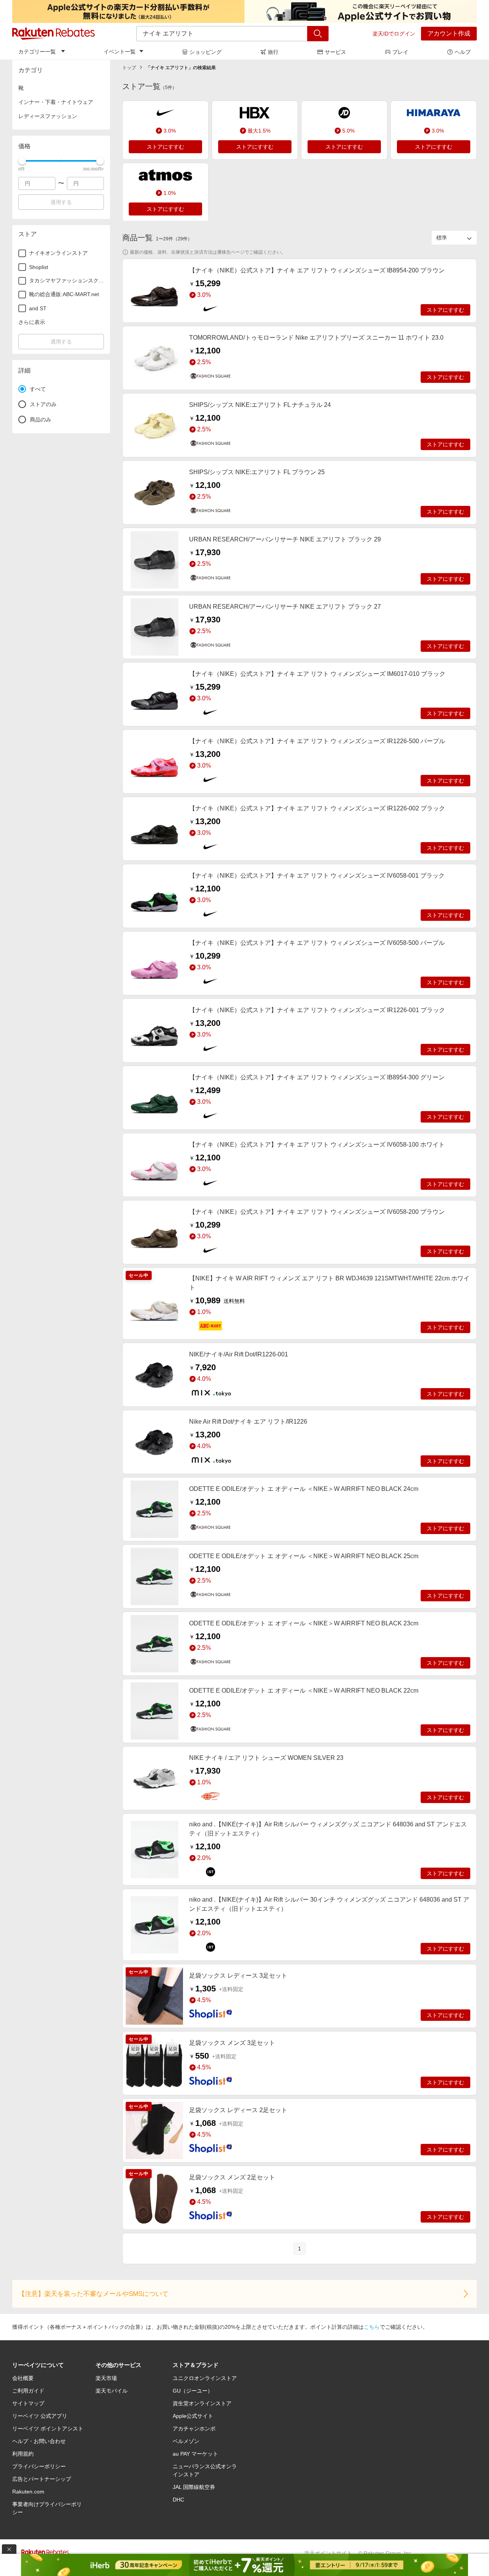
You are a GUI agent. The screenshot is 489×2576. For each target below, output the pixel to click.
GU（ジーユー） (193, 2391)
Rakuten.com (28, 2492)
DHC (178, 2500)
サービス (335, 52)
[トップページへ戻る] (53, 34)
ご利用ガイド (28, 2391)
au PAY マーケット (195, 2454)
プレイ (400, 52)
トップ (129, 68)
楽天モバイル (112, 2391)
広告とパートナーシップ (42, 2479)
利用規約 (23, 2454)
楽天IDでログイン (394, 34)
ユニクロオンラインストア (205, 2378)
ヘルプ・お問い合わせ (39, 2441)
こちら (372, 2327)
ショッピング (206, 52)
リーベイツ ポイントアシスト (48, 2429)
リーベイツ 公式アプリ (40, 2416)
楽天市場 (106, 2378)
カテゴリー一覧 (37, 52)
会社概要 (23, 2378)
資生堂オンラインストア (202, 2403)
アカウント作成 (449, 33)
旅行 (273, 52)
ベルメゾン (186, 2441)
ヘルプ (463, 52)
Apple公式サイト (193, 2416)
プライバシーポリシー (39, 2466)
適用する (61, 202)
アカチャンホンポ (194, 2429)
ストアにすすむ (165, 147)
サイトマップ (28, 2403)
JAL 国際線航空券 (194, 2487)
